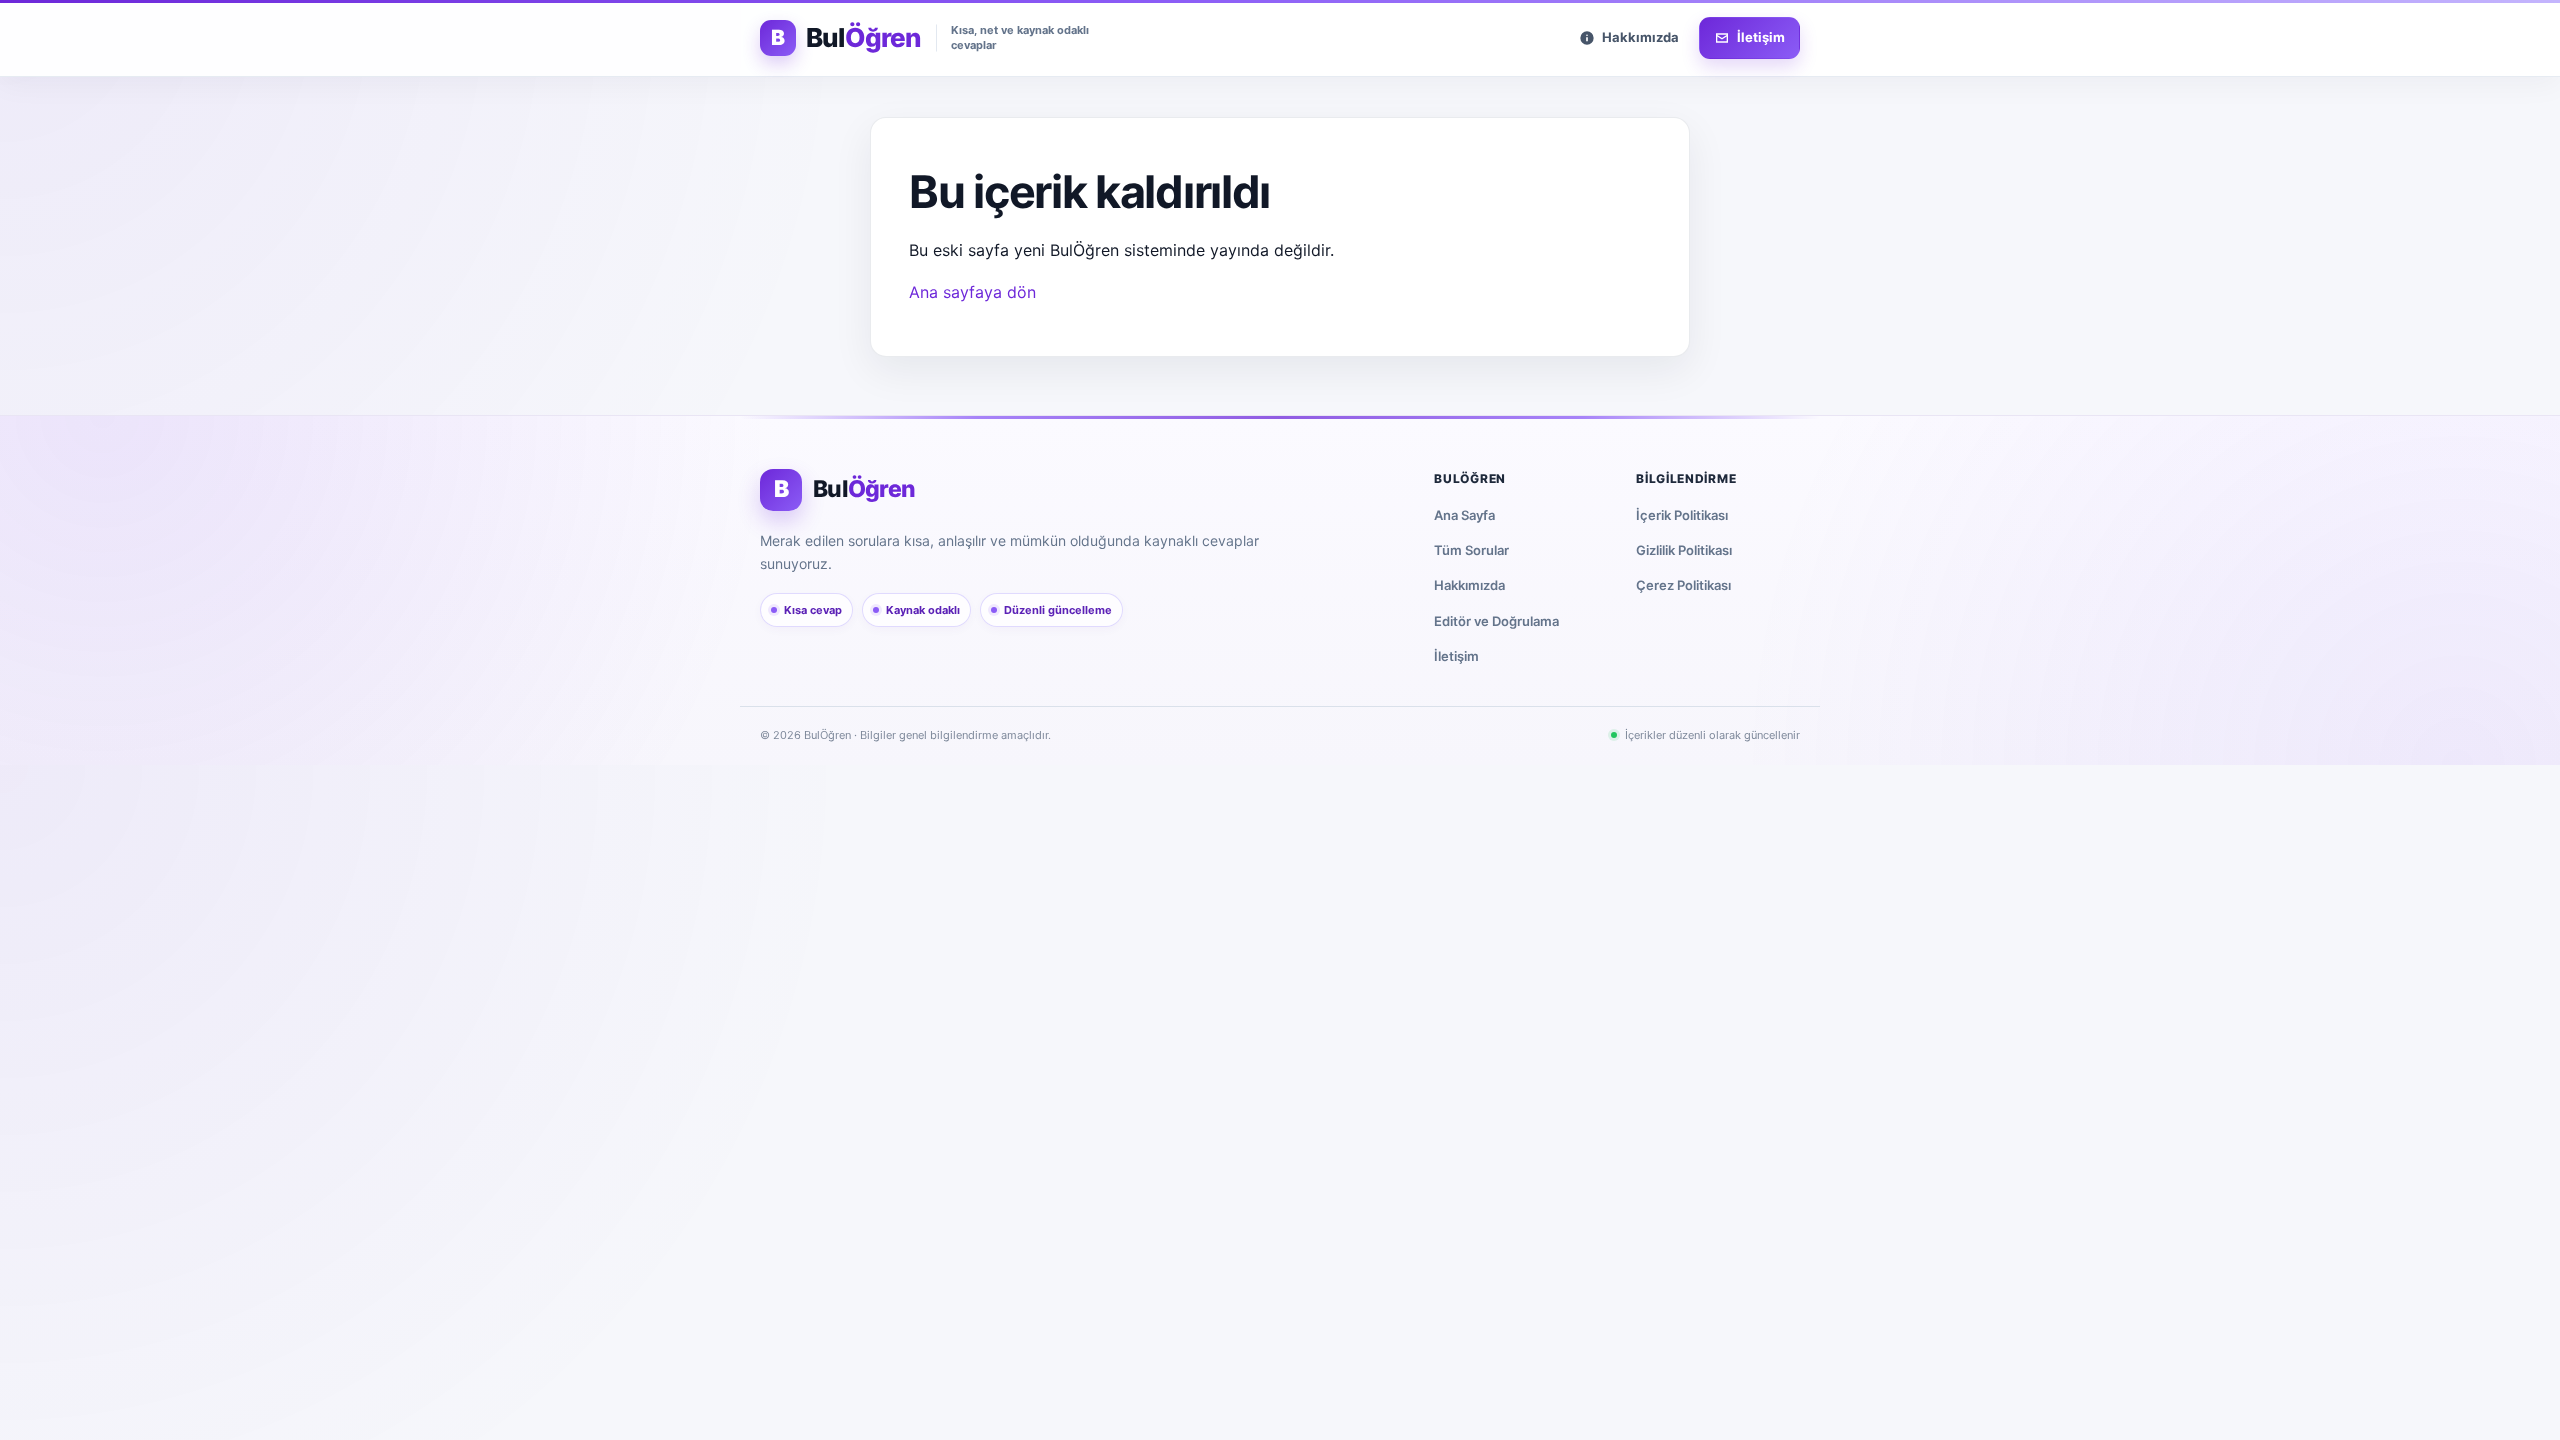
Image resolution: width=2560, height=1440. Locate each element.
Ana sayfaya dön (972, 292)
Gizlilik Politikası (1684, 550)
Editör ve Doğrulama (1496, 621)
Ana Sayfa (1464, 515)
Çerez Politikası (1683, 585)
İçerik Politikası (1682, 515)
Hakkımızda (1469, 585)
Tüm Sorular (1471, 550)
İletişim (1456, 656)
